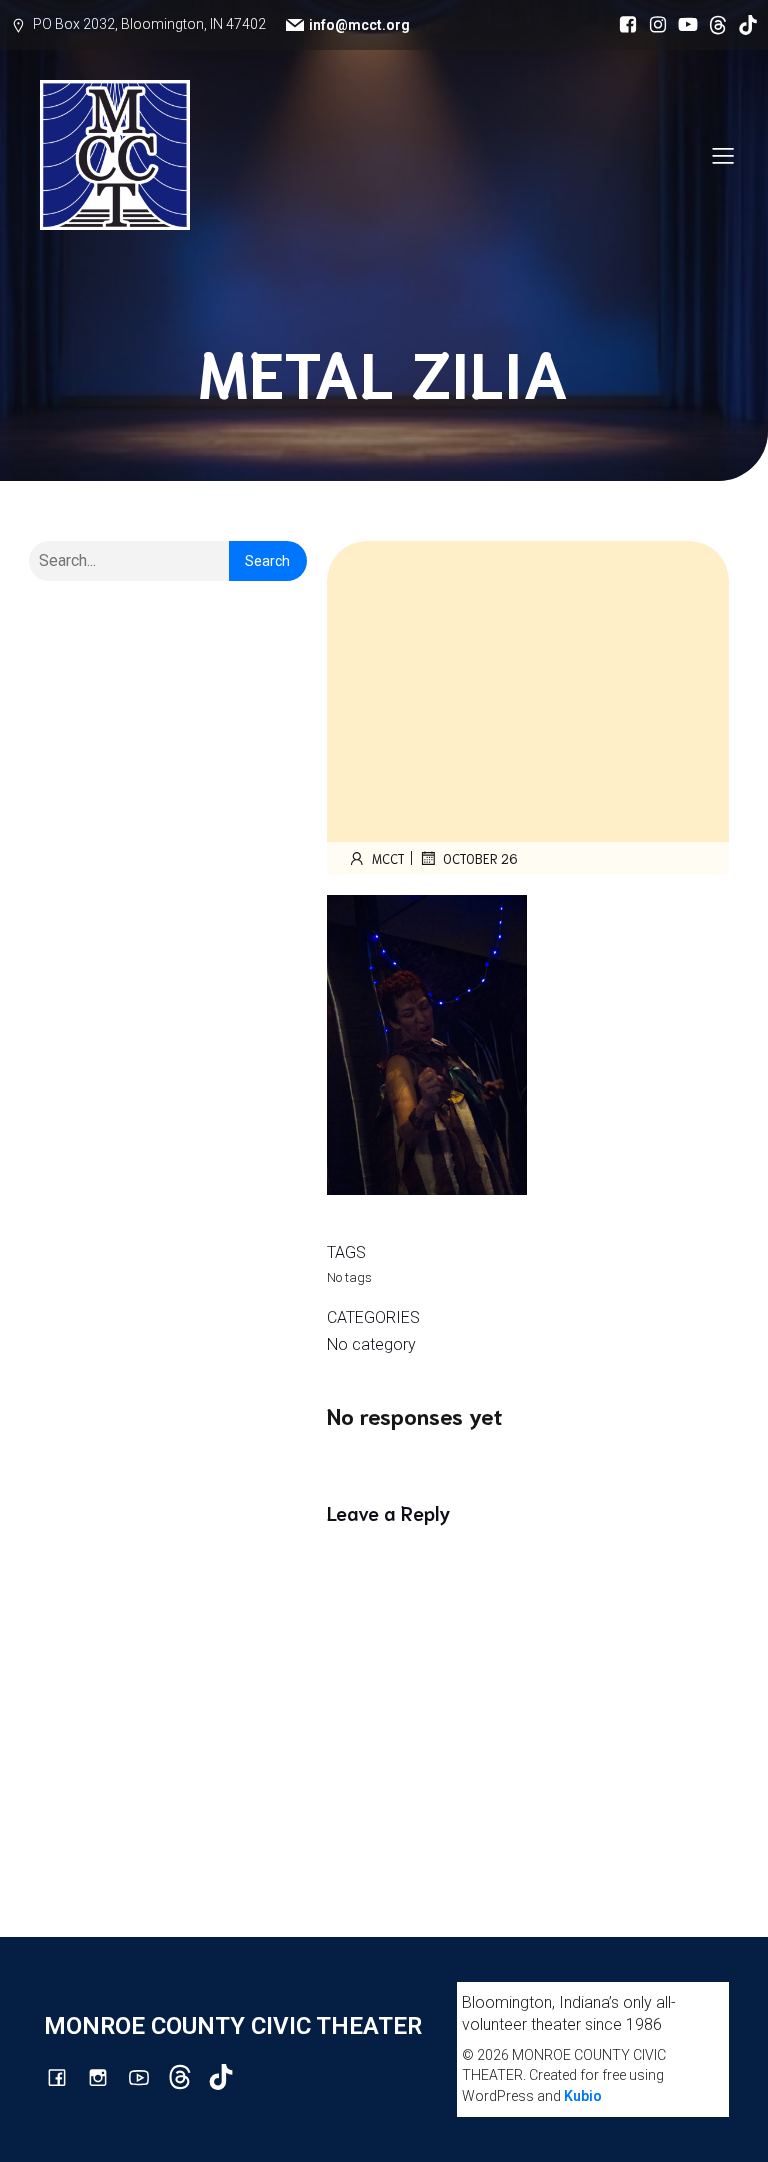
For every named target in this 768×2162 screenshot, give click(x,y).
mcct (388, 858)
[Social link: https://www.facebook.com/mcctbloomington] (623, 25)
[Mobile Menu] (723, 155)
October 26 (480, 858)
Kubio (583, 2096)
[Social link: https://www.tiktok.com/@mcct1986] (743, 25)
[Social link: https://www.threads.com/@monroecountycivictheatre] (713, 25)
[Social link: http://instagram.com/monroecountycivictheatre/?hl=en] (653, 25)
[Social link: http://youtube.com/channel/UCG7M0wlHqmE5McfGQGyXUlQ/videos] (683, 25)
